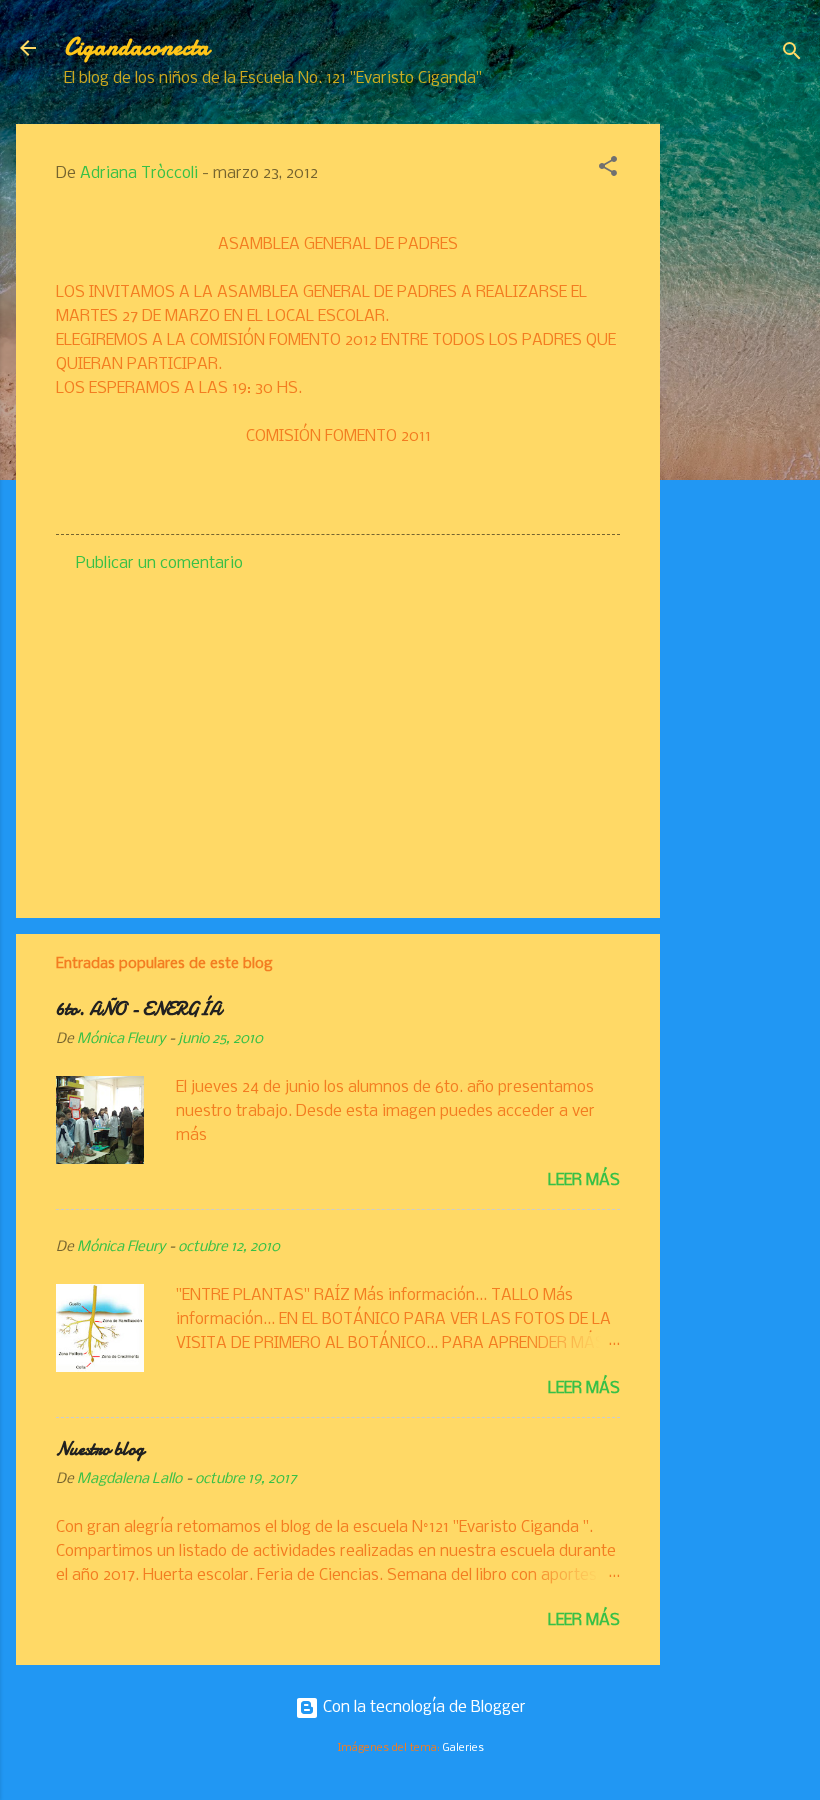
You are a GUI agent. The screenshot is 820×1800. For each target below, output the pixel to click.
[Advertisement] (740, 424)
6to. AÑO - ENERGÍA (138, 1009)
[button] (608, 170)
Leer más (584, 1180)
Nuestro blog (100, 1449)
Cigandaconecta (136, 47)
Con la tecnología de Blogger (422, 1707)
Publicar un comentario (159, 563)
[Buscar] (792, 54)
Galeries (463, 1748)
